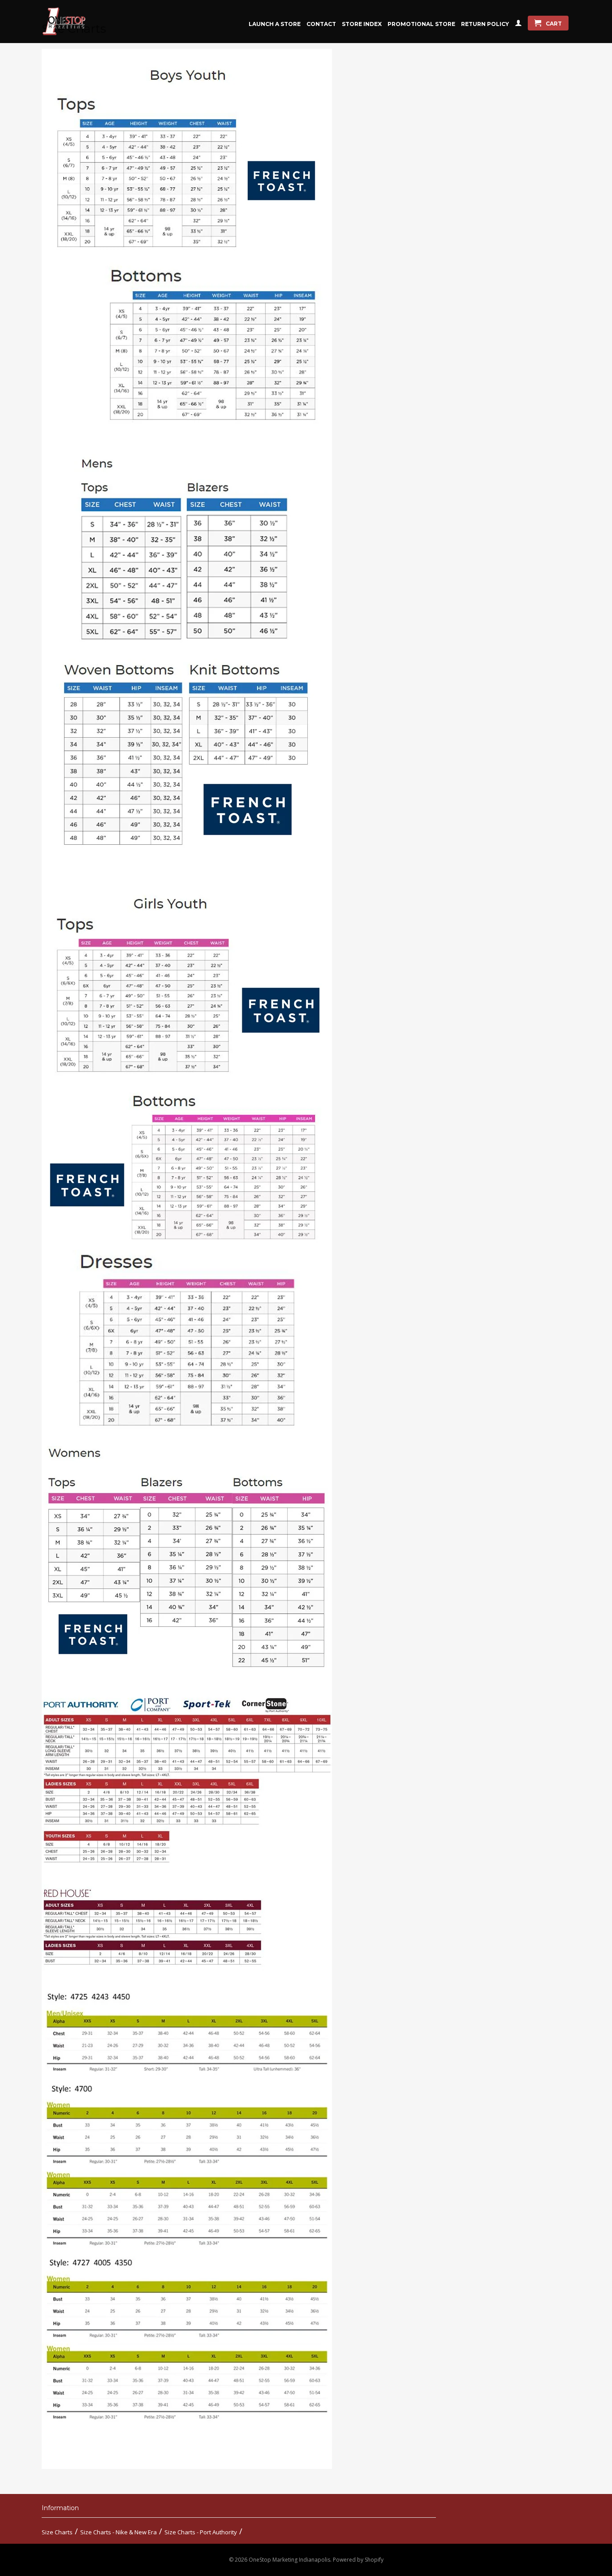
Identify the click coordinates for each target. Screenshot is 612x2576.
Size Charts (57, 2532)
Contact (321, 24)
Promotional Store (421, 24)
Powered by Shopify (358, 2560)
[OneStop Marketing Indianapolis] (75, 22)
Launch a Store (275, 24)
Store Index (362, 24)
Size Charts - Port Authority (201, 2532)
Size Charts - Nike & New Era (119, 2532)
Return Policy (485, 24)
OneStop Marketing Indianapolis (289, 2560)
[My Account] (518, 25)
